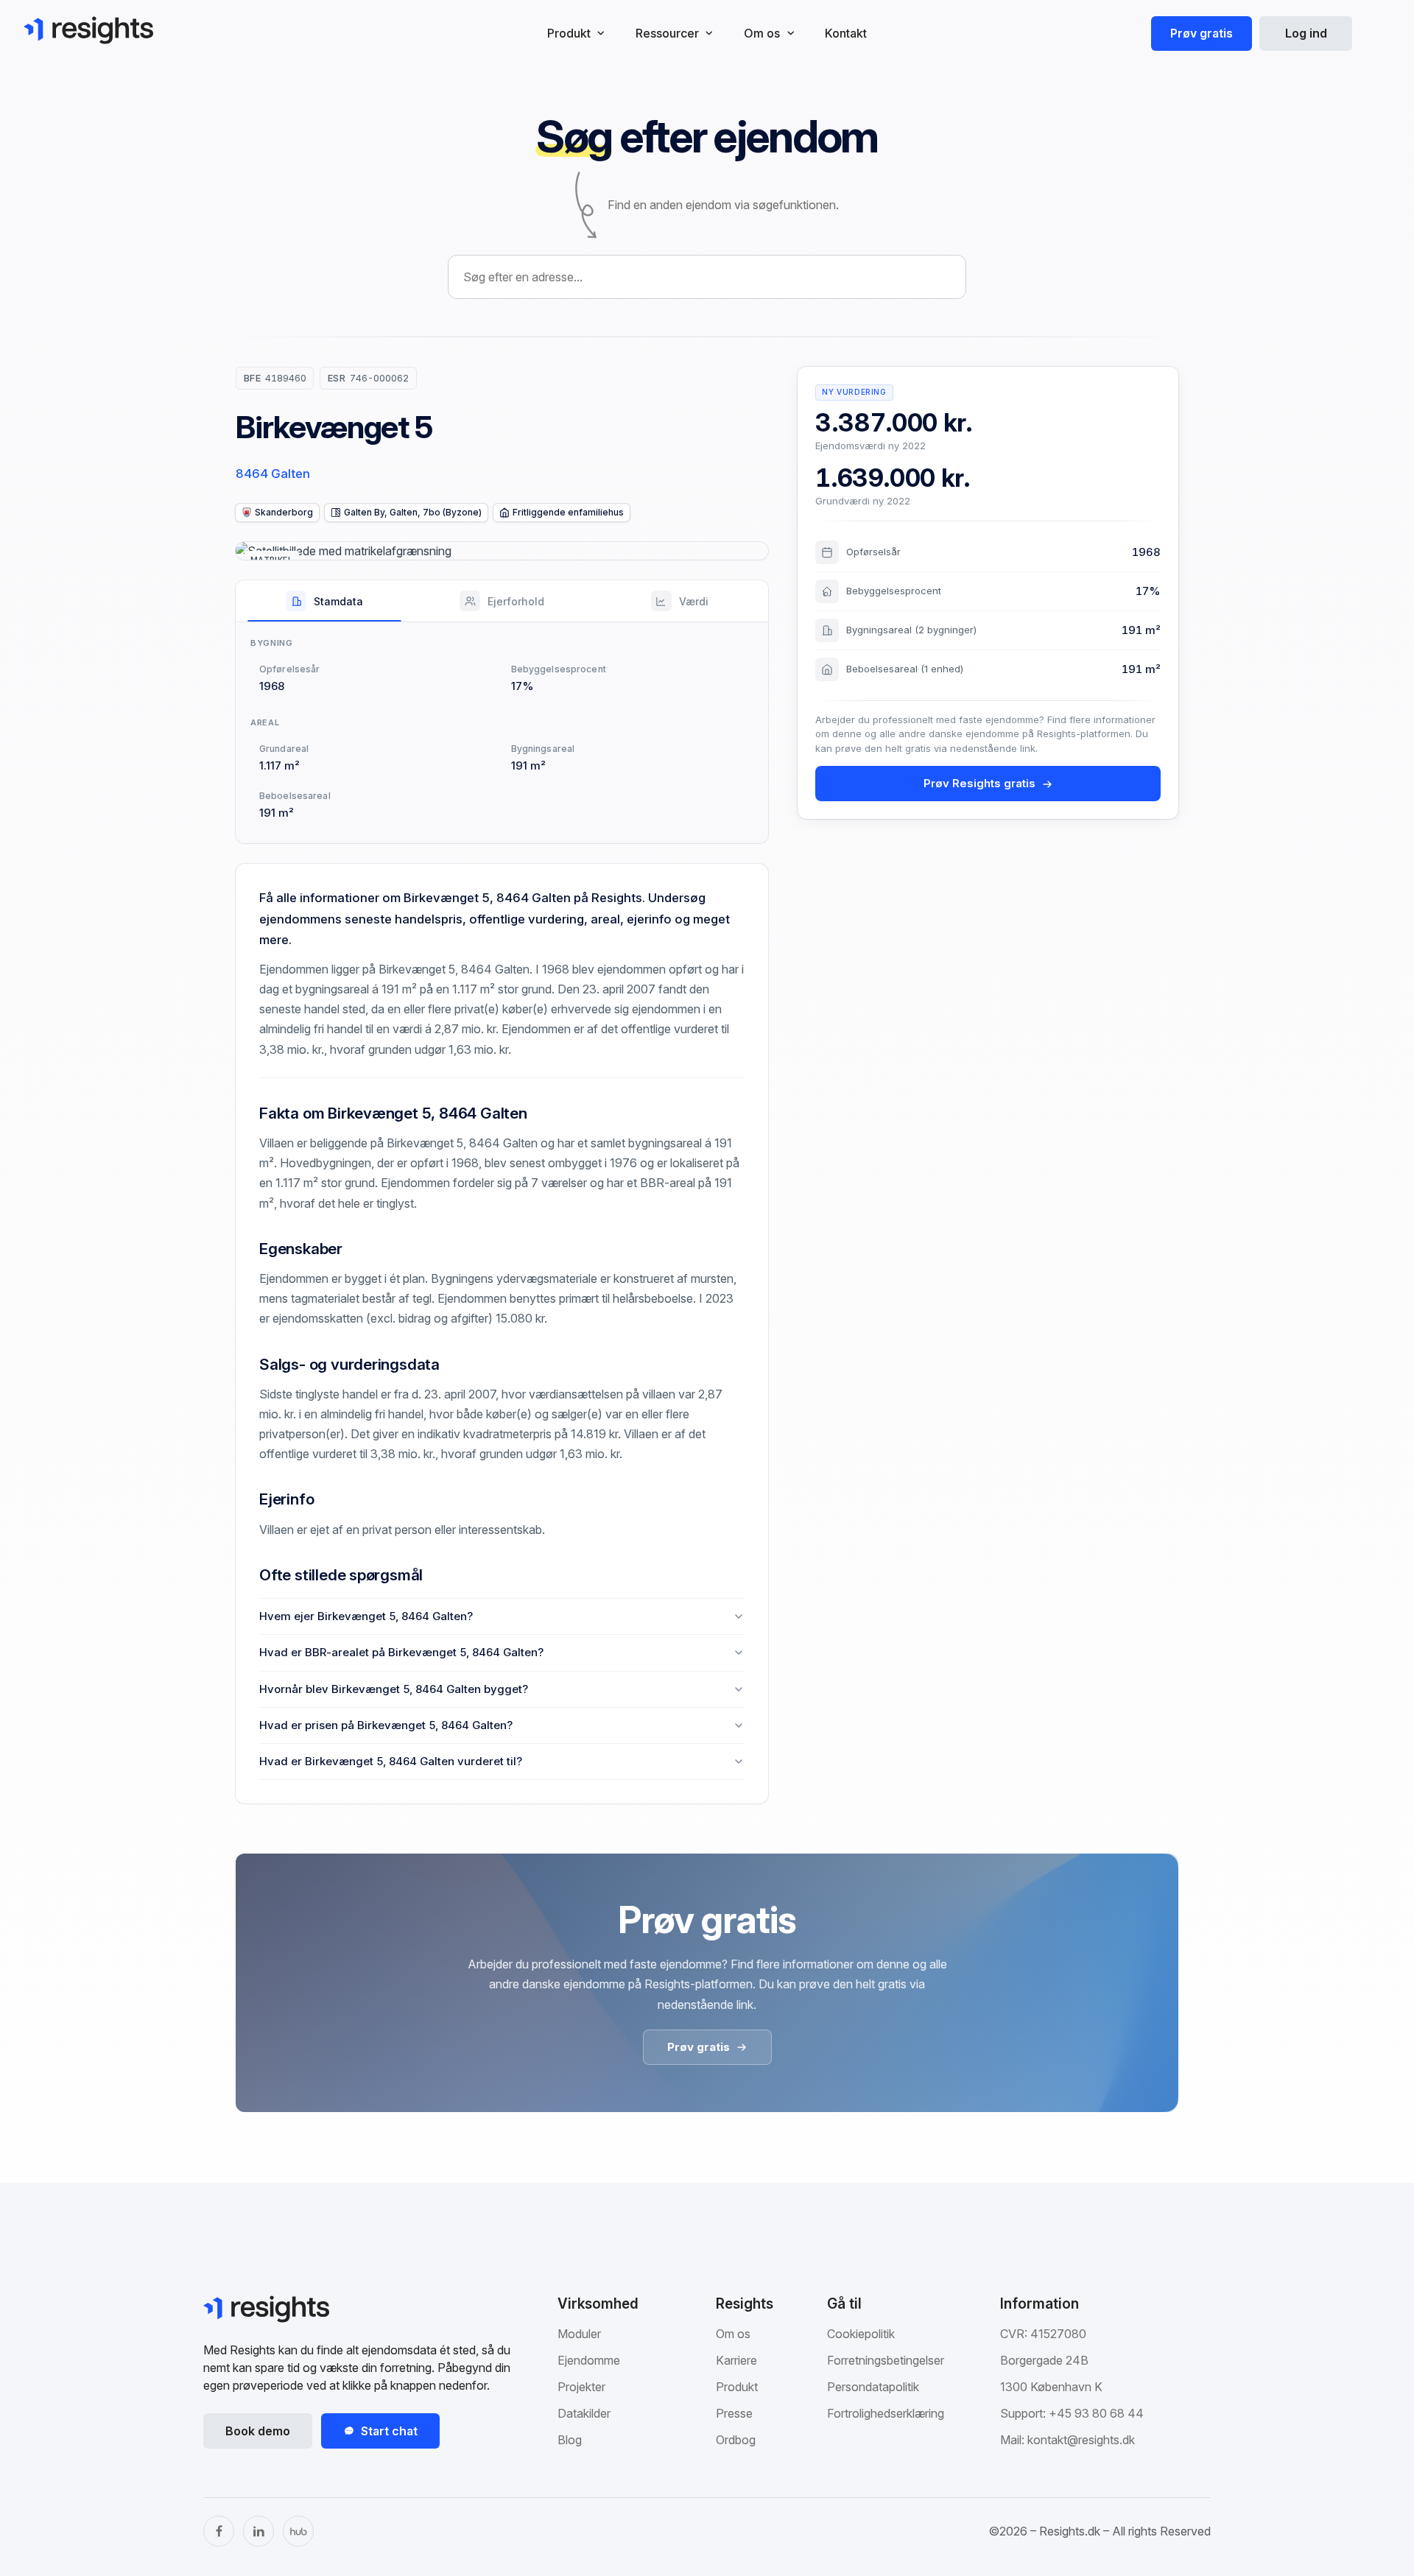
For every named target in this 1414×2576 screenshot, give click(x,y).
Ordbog (736, 2440)
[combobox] (707, 277)
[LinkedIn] (258, 2531)
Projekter (581, 2387)
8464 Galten (273, 474)
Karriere (736, 2360)
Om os (733, 2334)
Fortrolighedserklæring (886, 2413)
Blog (570, 2440)
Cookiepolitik (861, 2334)
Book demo (258, 2431)
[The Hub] (298, 2531)
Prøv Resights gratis (979, 784)
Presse (734, 2413)
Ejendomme (589, 2360)
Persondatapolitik (873, 2387)
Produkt (737, 2387)
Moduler (579, 2334)
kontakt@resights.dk (1081, 2440)
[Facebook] (219, 2531)
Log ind (1306, 33)
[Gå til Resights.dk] (88, 30)
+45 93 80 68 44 (1096, 2413)
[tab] (324, 601)
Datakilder (584, 2413)
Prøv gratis (1202, 33)
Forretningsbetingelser (886, 2360)
